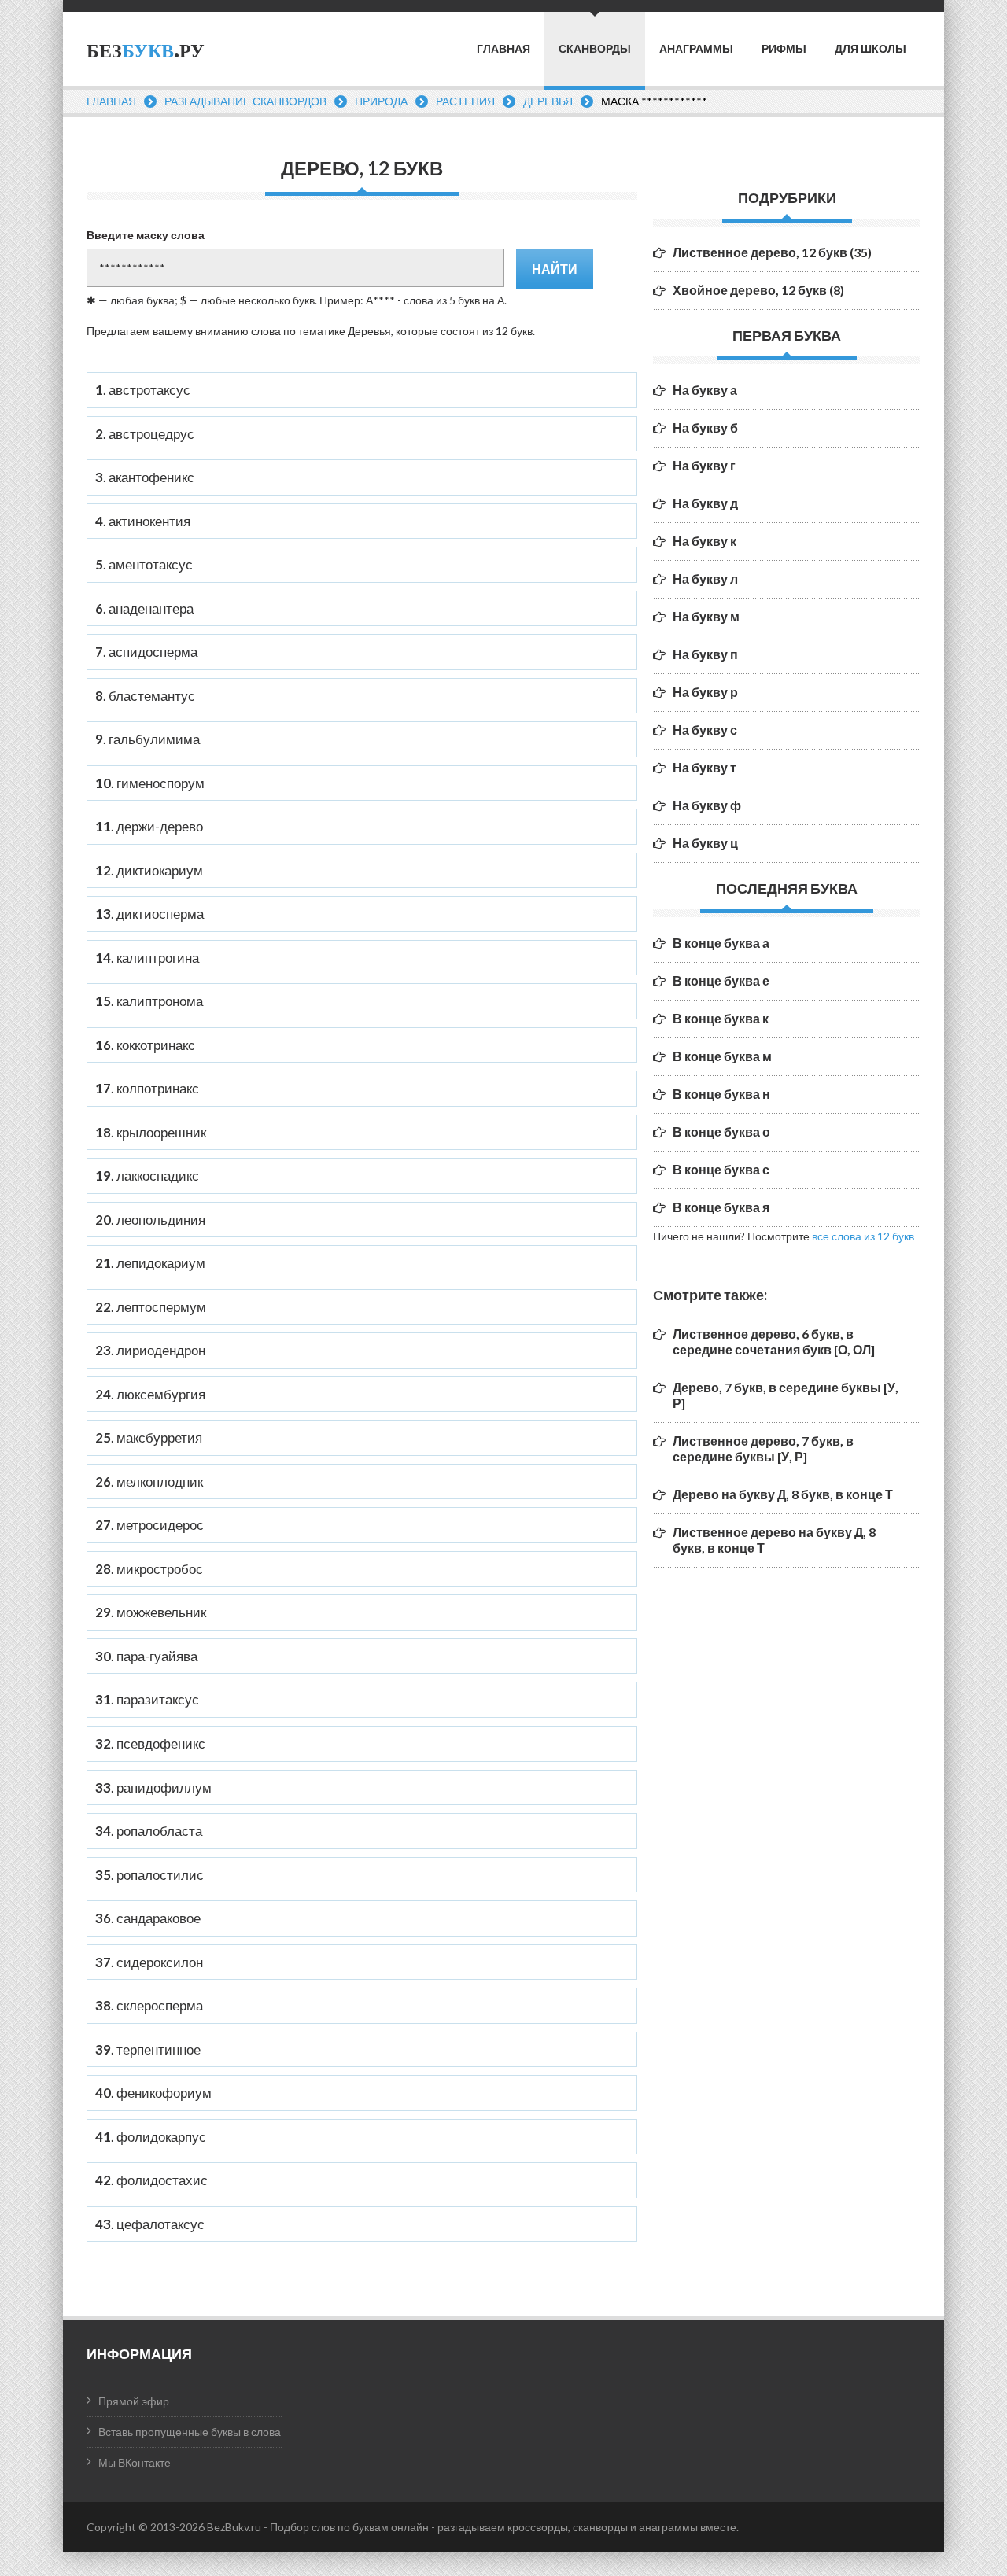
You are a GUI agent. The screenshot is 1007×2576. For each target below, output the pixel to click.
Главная (503, 49)
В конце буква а (721, 943)
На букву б (705, 427)
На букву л (705, 579)
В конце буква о (721, 1131)
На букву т (705, 767)
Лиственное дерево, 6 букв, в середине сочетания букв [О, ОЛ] (774, 1341)
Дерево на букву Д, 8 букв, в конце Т (783, 1494)
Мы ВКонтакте (135, 2462)
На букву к (705, 541)
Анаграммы (696, 49)
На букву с (705, 730)
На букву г (704, 465)
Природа (381, 101)
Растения (465, 101)
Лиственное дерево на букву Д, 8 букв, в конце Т (774, 1540)
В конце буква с (721, 1169)
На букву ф (707, 805)
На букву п (705, 654)
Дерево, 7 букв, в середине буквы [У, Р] (786, 1395)
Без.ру (146, 51)
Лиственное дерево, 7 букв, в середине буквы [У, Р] (763, 1448)
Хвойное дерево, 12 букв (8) (758, 290)
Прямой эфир (134, 2401)
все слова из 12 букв (863, 1236)
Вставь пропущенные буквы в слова (190, 2432)
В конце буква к (721, 1018)
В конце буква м (722, 1056)
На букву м (706, 616)
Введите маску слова (146, 235)
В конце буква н (721, 1094)
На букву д (705, 503)
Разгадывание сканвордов (245, 101)
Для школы (871, 49)
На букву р (705, 692)
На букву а (705, 390)
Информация (139, 2353)
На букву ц (705, 843)
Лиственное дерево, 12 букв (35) (772, 252)
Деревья (548, 101)
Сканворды (595, 48)
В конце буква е (721, 980)
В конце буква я (721, 1207)
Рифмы (784, 49)
